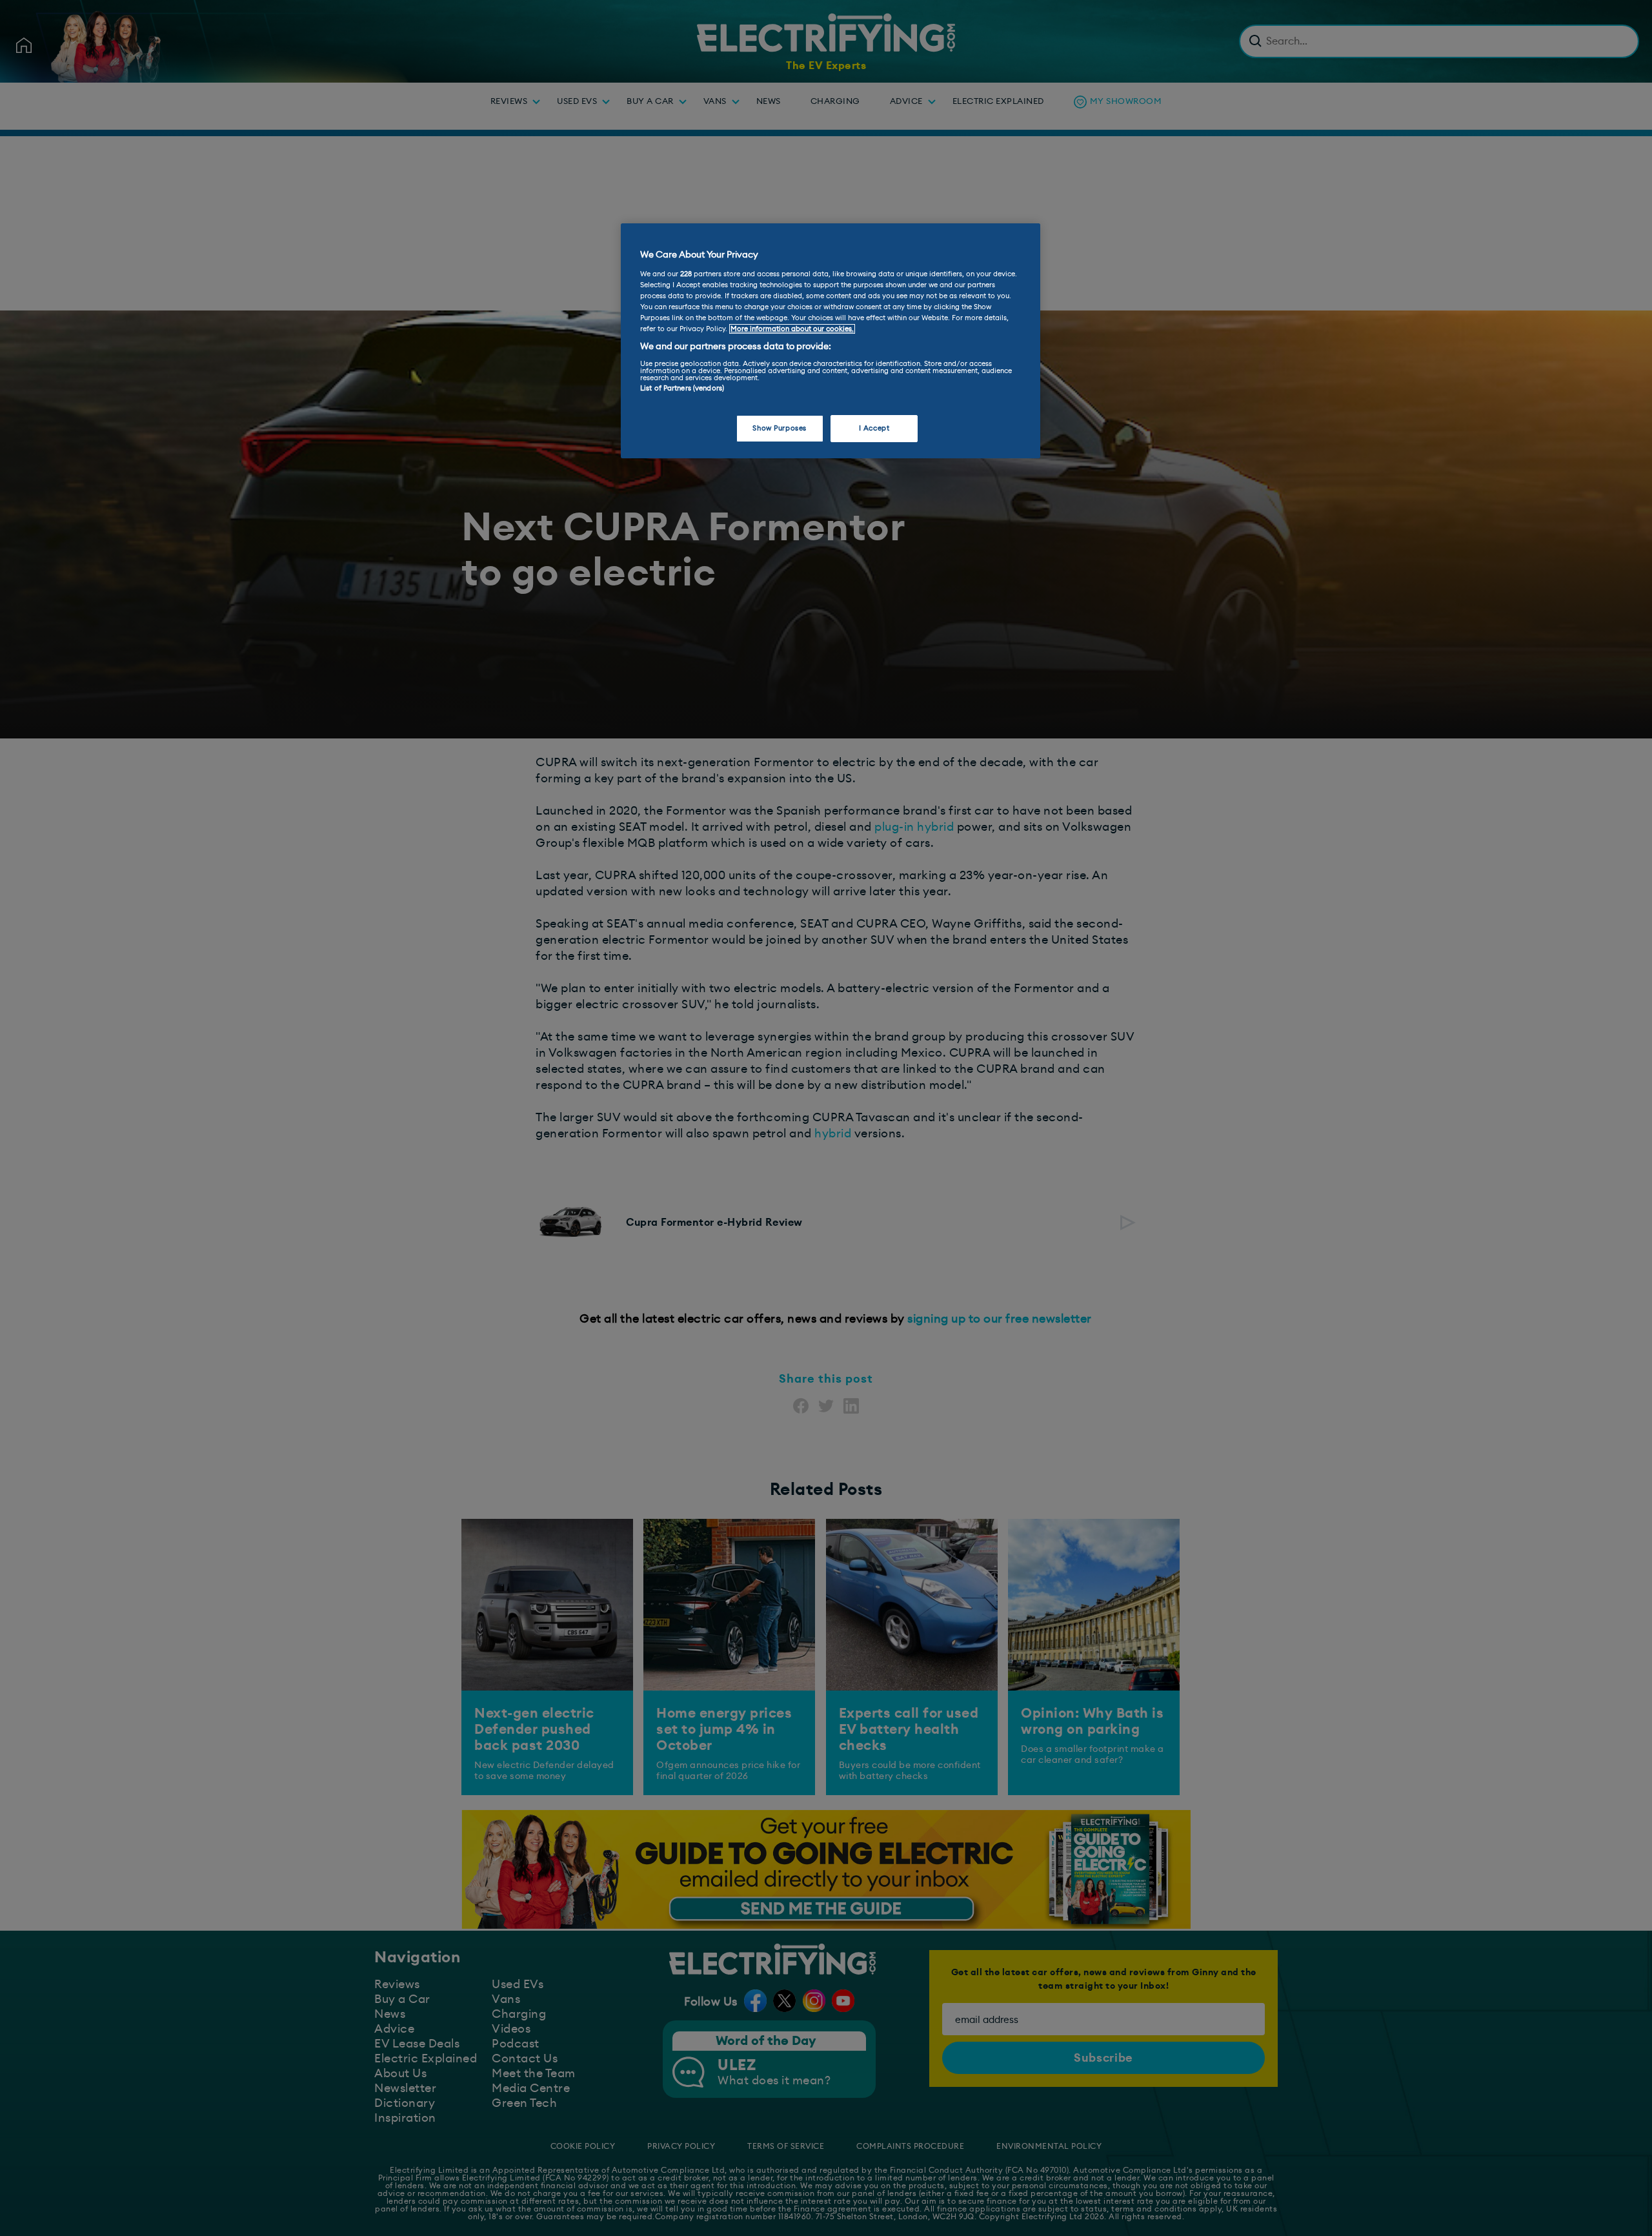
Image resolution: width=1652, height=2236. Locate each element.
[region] (831, 341)
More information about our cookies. (792, 329)
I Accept (874, 428)
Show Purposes (779, 428)
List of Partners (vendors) (682, 388)
